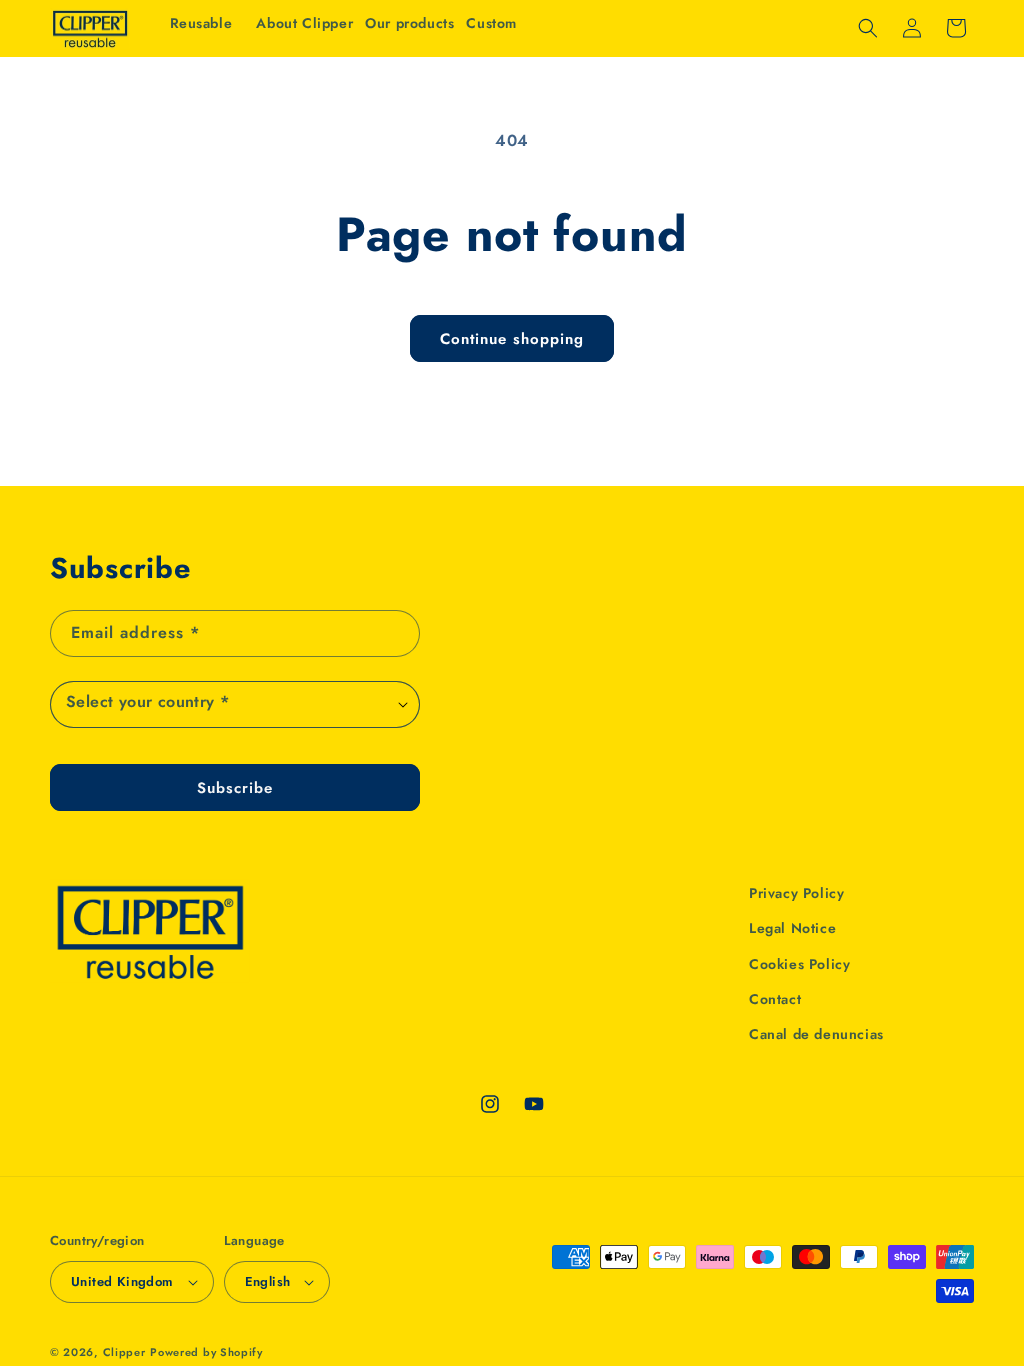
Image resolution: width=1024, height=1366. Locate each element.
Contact (775, 999)
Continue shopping (512, 339)
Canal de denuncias (816, 1034)
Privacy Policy (796, 893)
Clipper (124, 1352)
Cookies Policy (799, 964)
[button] (409, 23)
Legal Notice (792, 928)
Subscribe (235, 788)
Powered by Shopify (206, 1352)
